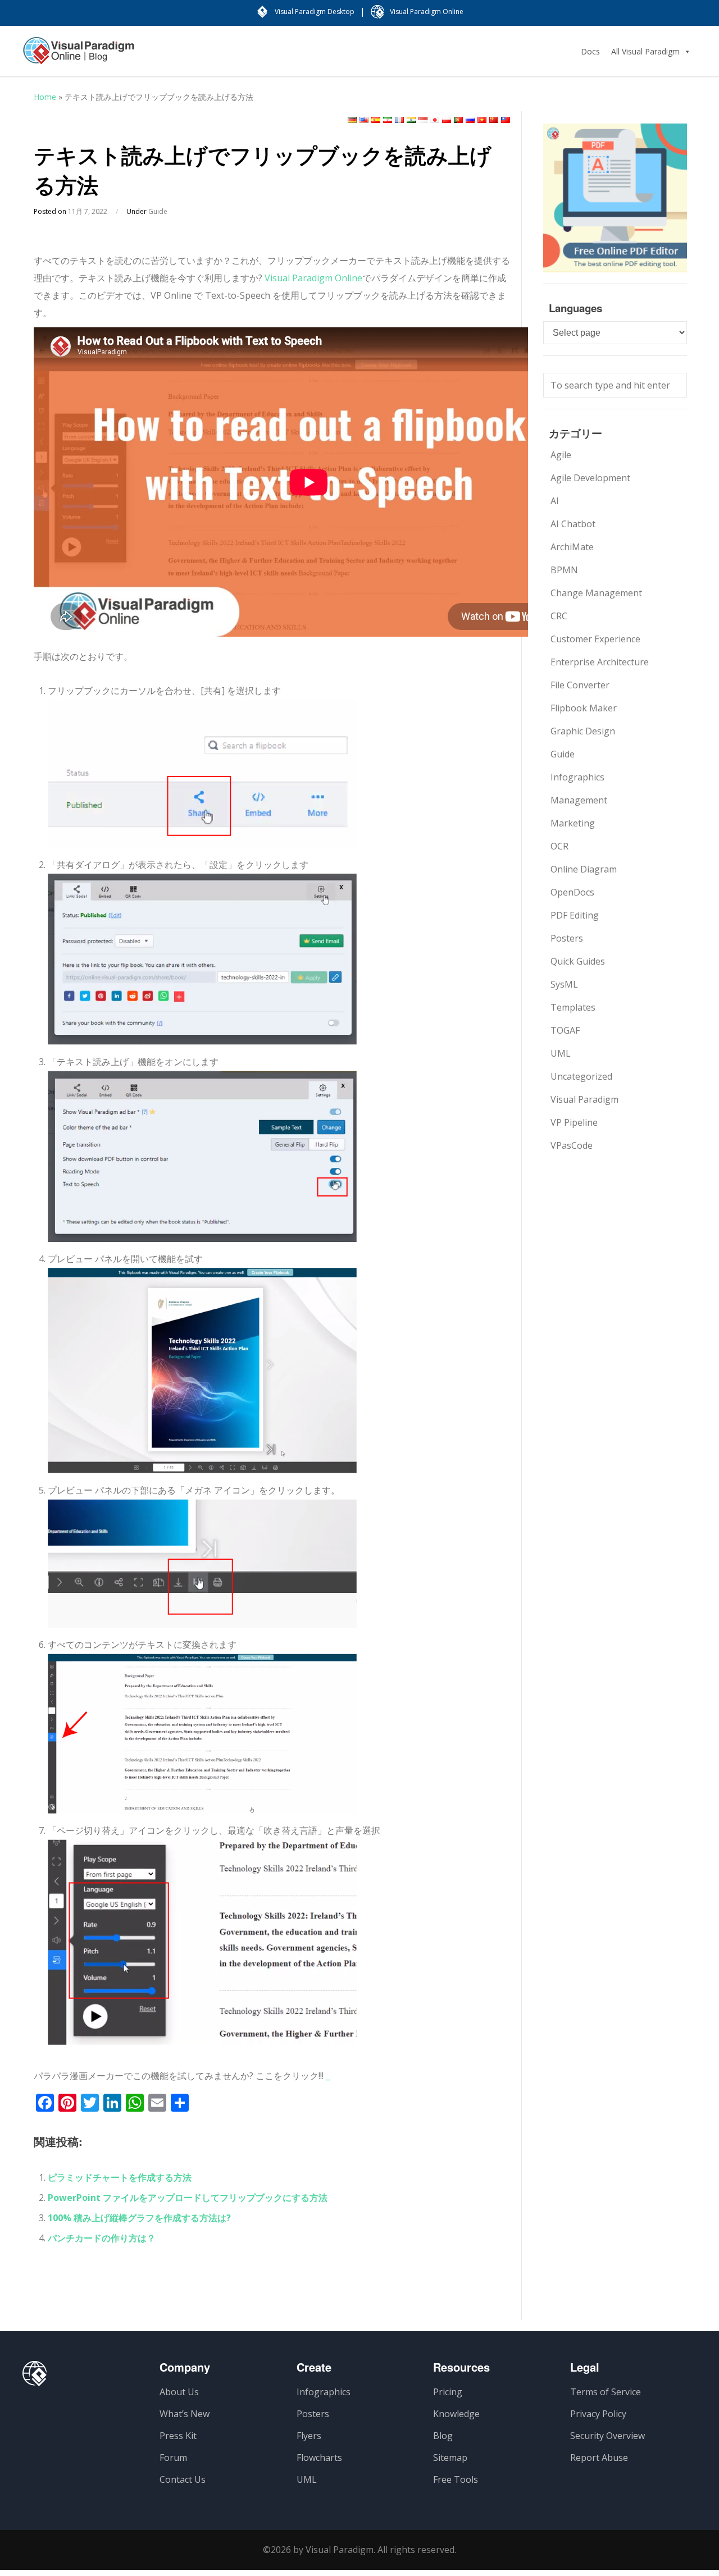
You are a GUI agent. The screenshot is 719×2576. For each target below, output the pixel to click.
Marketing (573, 823)
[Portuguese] (458, 120)
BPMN (564, 570)
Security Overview (607, 2436)
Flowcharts (319, 2458)
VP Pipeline (574, 1122)
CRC (559, 616)
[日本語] (435, 120)
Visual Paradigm (584, 1099)
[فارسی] (388, 120)
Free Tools (456, 2479)
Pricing (448, 2392)
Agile (561, 455)
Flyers (309, 2436)
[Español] (376, 120)
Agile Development (590, 478)
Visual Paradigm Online (313, 278)
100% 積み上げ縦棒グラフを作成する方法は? (139, 2218)
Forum (173, 2458)
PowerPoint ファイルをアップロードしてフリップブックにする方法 (188, 2198)
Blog (443, 2436)
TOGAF (565, 1030)
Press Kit (178, 2436)
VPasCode (572, 1145)
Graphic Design (583, 731)
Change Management (596, 593)
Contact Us (183, 2479)
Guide (158, 211)
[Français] (399, 120)
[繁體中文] (506, 120)
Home (45, 97)
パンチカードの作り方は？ (102, 2238)
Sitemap (450, 2458)
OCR (559, 846)
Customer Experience (595, 639)
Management (579, 800)
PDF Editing (575, 915)
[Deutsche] (352, 120)
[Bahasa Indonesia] (423, 120)
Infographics (577, 777)
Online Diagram (584, 869)
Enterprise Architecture (600, 662)
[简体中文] (494, 120)
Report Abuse (599, 2458)
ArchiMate (572, 547)
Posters (567, 938)
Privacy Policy (598, 2414)
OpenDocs (572, 892)
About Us (179, 2392)
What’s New (185, 2414)
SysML (564, 984)
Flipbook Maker (584, 708)
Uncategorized (581, 1076)
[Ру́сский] (470, 120)
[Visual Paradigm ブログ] (79, 56)
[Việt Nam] (482, 120)
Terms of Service (606, 2392)
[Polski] (447, 120)
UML (561, 1053)
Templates (573, 1007)
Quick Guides (578, 961)
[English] (364, 120)
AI (555, 501)
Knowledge (456, 2414)
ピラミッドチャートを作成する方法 (120, 2177)
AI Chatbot (573, 524)
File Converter (580, 685)
